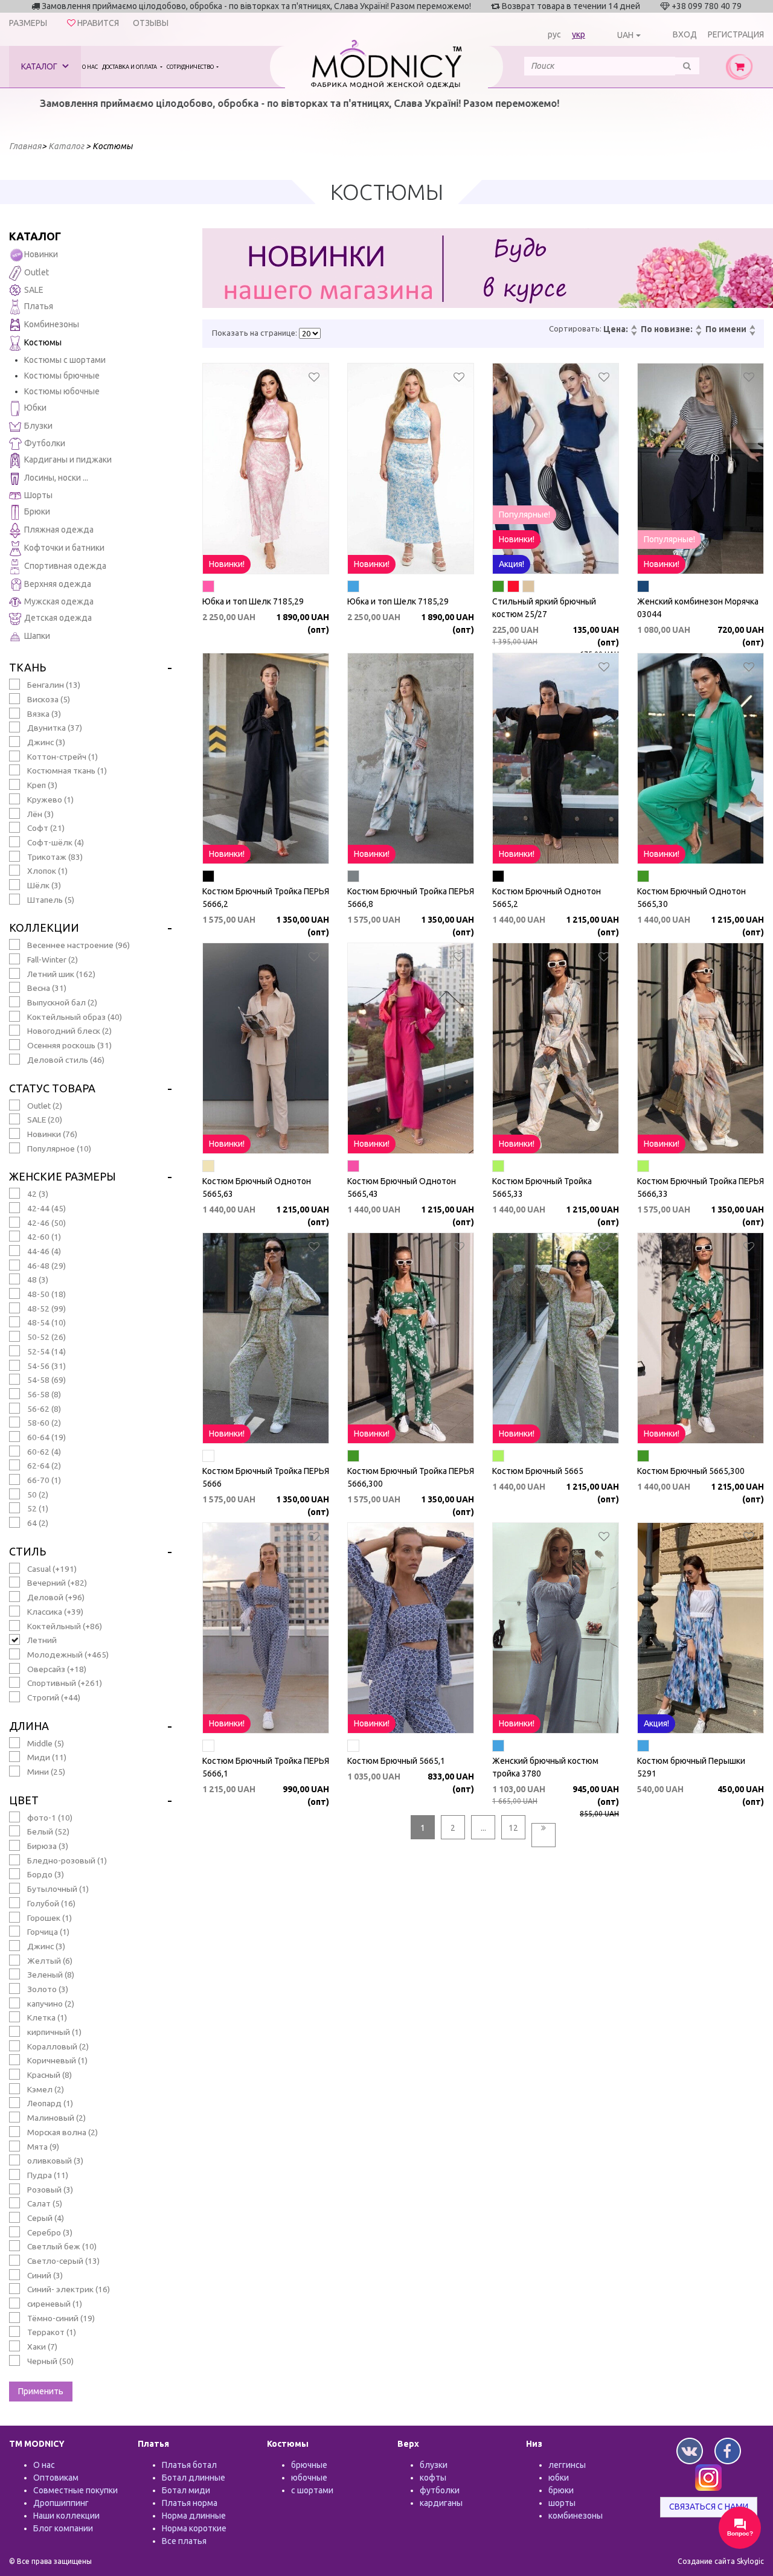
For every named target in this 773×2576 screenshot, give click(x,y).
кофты (433, 2478)
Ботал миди (186, 2490)
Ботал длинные (194, 2478)
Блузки (38, 426)
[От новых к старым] (698, 328)
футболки (440, 2490)
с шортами (312, 2490)
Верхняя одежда (58, 584)
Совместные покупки (75, 2490)
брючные (309, 2465)
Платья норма (190, 2503)
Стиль (27, 1551)
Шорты (38, 495)
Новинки (41, 254)
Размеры (28, 23)
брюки (561, 2490)
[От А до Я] (752, 328)
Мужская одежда (59, 601)
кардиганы (441, 2503)
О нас (90, 67)
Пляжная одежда (59, 530)
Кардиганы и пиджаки (68, 460)
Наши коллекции (66, 2516)
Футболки (45, 443)
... (483, 1828)
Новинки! (227, 564)
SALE (34, 290)
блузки (434, 2465)
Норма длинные (194, 2516)
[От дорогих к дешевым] (633, 334)
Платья (39, 306)
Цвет (24, 1800)
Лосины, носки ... (56, 478)
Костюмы (43, 342)
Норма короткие (194, 2528)
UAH (625, 35)
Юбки (35, 408)
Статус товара (52, 1088)
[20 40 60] (310, 333)
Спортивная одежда (65, 566)
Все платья (184, 2541)
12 (513, 1828)
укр (579, 34)
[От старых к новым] (698, 334)
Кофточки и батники (64, 548)
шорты (562, 2503)
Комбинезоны (52, 324)
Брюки (37, 511)
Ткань (27, 667)
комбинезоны (576, 2516)
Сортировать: (575, 328)
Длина (29, 1726)
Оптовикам (56, 2478)
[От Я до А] (752, 334)
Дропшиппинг (61, 2503)
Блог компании (63, 2528)
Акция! (512, 564)
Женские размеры (63, 1176)
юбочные (309, 2478)
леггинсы (567, 2465)
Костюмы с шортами (65, 360)
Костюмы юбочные (62, 391)
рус (554, 34)
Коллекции (44, 928)
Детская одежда (58, 618)
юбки (559, 2478)
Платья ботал (189, 2465)
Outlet (37, 272)
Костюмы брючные (62, 376)
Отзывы (151, 23)
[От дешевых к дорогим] (633, 328)
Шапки (37, 636)
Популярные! (524, 514)
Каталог (40, 66)
